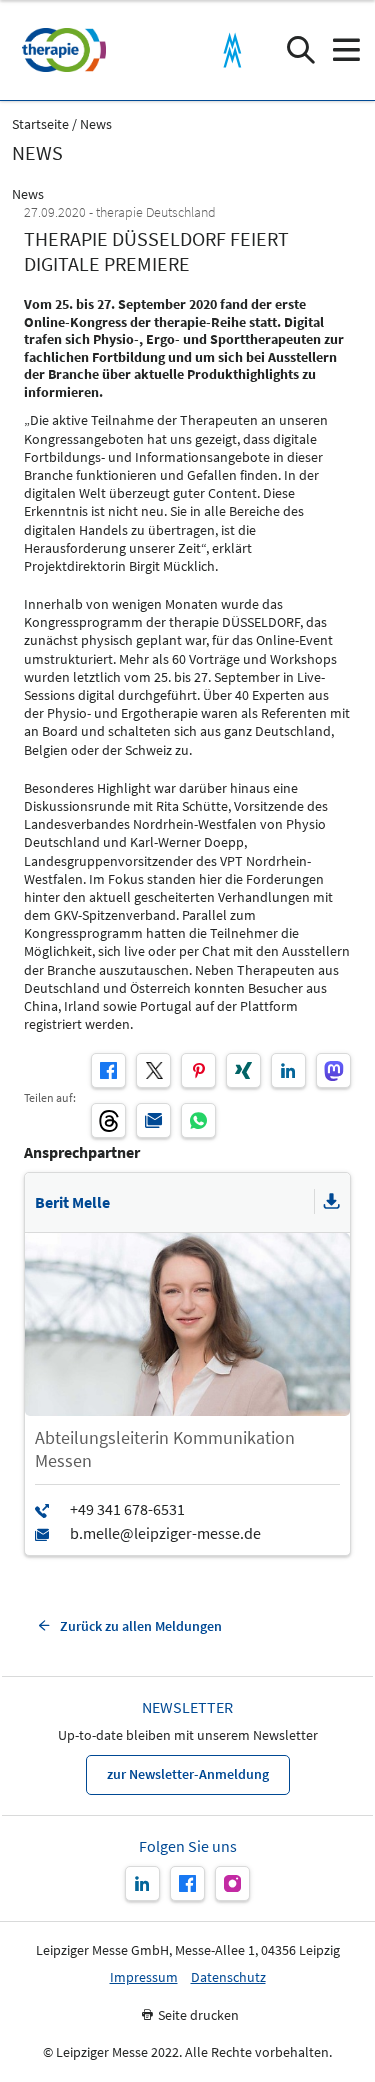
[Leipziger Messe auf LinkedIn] (142, 1883)
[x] (153, 1070)
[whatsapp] (198, 1120)
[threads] (108, 1120)
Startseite (40, 124)
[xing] (243, 1070)
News (96, 124)
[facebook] (108, 1070)
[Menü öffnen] (345, 50)
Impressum (144, 1977)
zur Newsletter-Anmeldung (188, 1774)
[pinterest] (198, 1070)
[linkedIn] (288, 1070)
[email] (153, 1120)
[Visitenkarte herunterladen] (332, 1202)
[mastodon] (333, 1070)
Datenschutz (228, 1977)
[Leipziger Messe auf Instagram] (232, 1883)
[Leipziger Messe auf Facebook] (187, 1883)
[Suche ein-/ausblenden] (300, 50)
